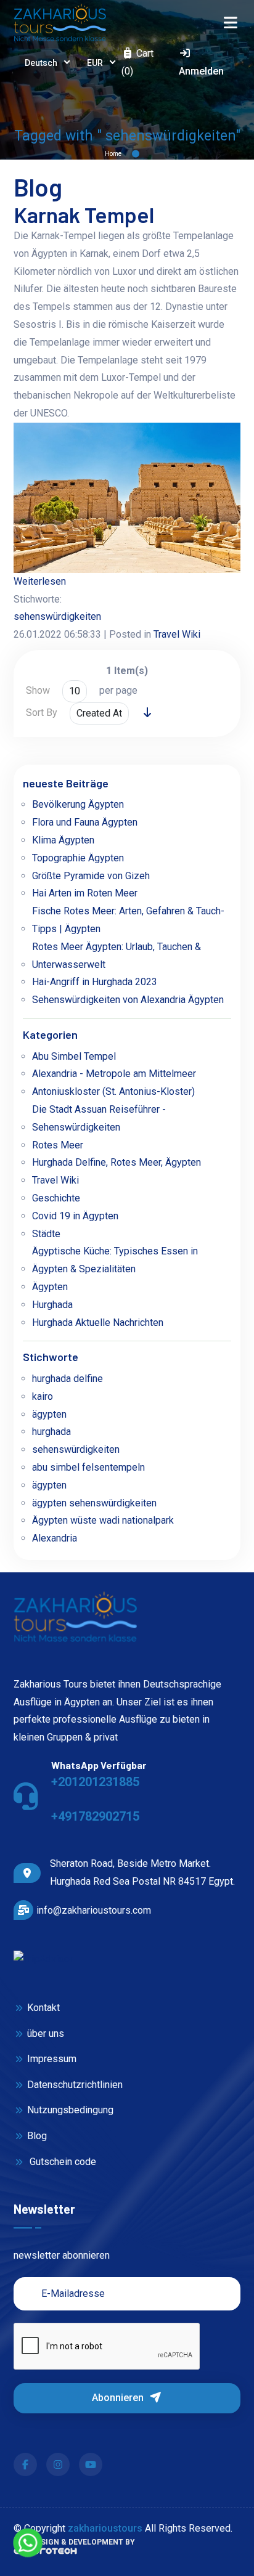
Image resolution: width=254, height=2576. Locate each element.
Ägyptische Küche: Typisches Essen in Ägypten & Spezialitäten (115, 1260)
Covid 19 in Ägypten (75, 1216)
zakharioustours (105, 2528)
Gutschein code (61, 2162)
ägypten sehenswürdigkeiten (94, 1503)
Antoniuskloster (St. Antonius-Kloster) (113, 1091)
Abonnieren (119, 2398)
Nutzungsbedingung (70, 2110)
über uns (45, 2034)
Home (113, 154)
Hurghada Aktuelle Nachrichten (98, 1323)
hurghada (51, 1432)
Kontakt (43, 2008)
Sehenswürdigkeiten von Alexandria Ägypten (128, 1000)
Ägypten (50, 1287)
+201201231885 (95, 1782)
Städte (46, 1234)
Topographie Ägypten (78, 858)
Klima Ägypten (63, 840)
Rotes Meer (58, 1145)
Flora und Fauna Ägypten (85, 822)
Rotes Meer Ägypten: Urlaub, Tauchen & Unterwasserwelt (117, 956)
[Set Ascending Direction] (147, 713)
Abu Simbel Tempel (74, 1056)
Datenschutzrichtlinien (75, 2085)
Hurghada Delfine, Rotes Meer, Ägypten (117, 1162)
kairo (43, 1396)
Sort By (42, 713)
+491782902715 (95, 1816)
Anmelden (201, 71)
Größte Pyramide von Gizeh (91, 876)
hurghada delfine (68, 1379)
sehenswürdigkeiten (57, 616)
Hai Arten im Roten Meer (85, 893)
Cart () (137, 62)
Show (38, 690)
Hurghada (52, 1305)
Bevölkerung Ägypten (78, 804)
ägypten (49, 1414)
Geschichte (56, 1198)
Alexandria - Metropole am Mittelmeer (114, 1074)
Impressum (51, 2059)
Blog (37, 2136)
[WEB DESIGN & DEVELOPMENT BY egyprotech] (45, 2555)
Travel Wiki (177, 634)
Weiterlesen (40, 581)
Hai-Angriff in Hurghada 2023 (95, 982)
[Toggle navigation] (230, 23)
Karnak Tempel (84, 214)
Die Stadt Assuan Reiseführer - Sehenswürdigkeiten (99, 1118)
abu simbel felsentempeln (88, 1467)
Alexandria (55, 1538)
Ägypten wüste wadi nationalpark (103, 1520)
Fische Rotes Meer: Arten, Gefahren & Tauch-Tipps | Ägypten (128, 920)
